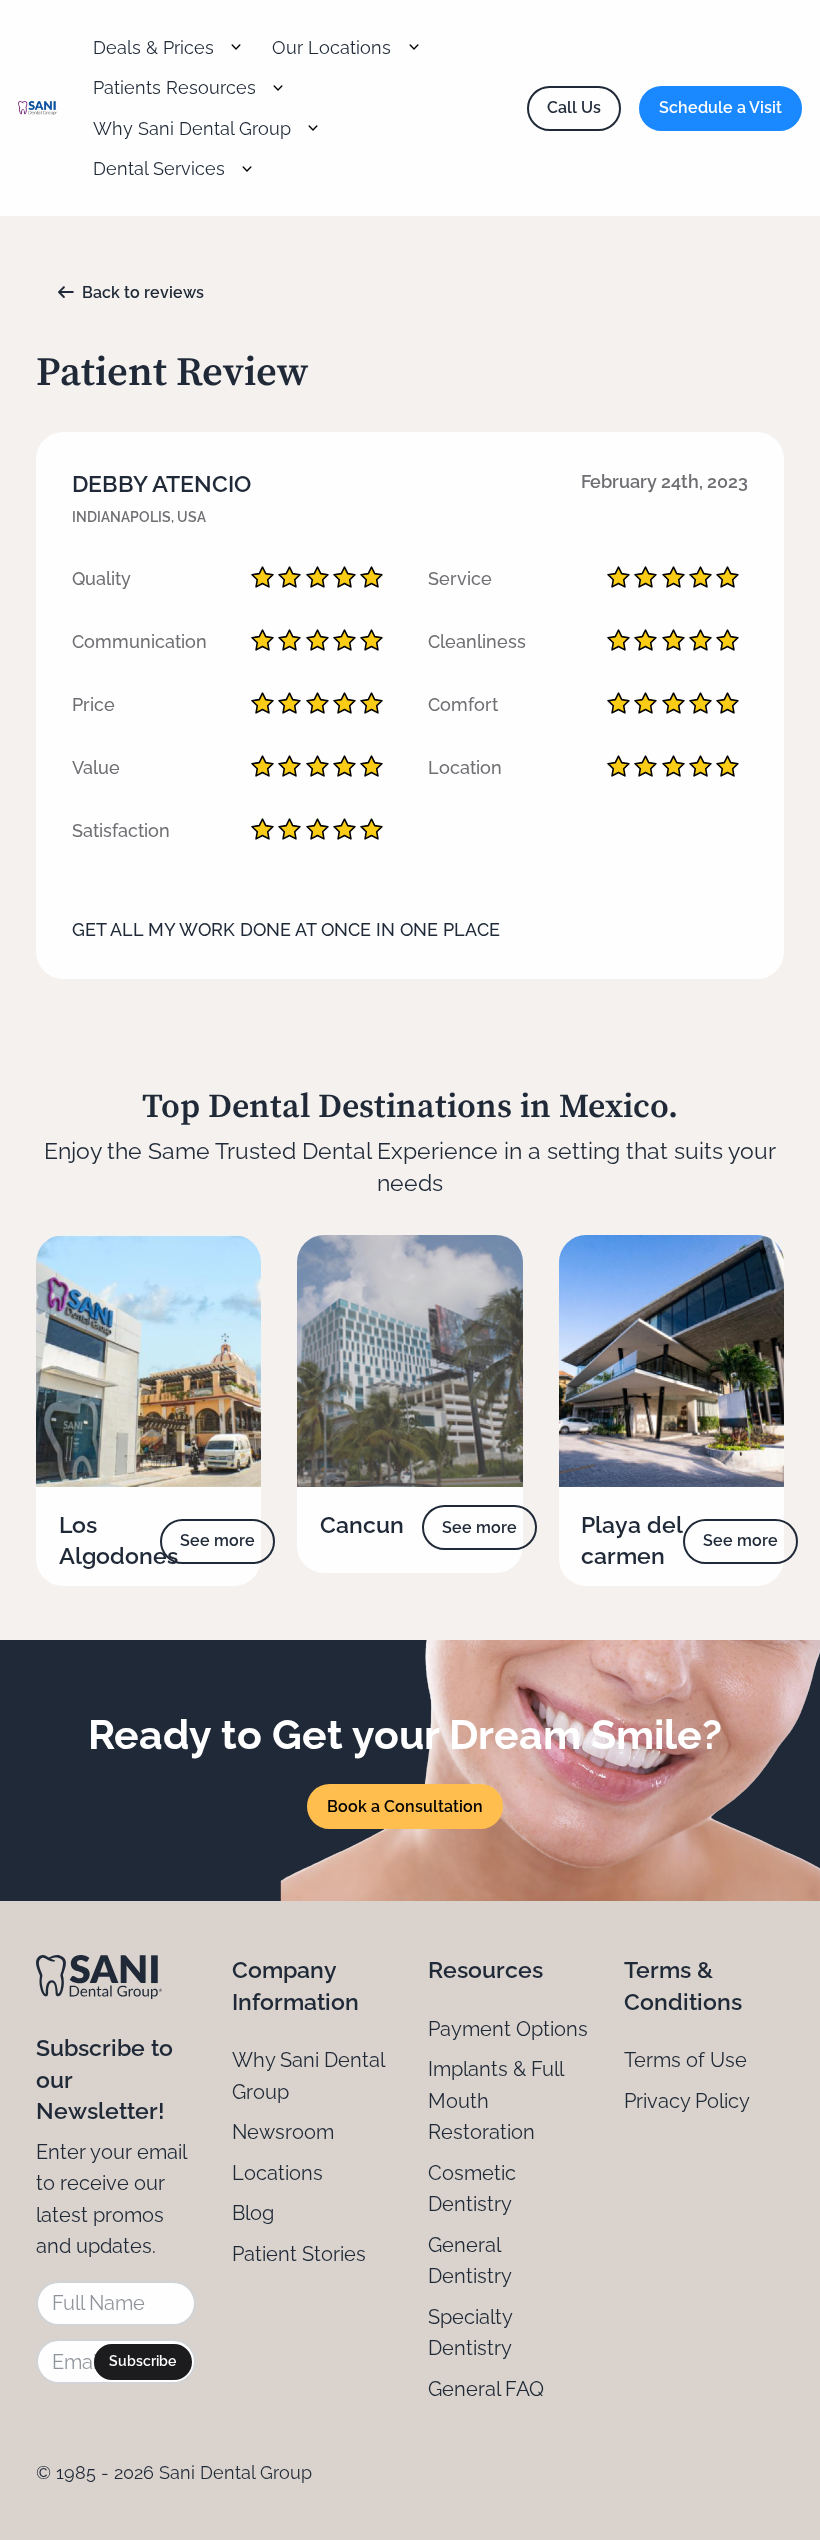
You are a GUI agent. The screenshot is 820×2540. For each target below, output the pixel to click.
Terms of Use (685, 2060)
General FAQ (486, 2389)
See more (217, 1540)
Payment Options (508, 2029)
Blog (253, 2213)
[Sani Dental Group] (37, 108)
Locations (277, 2173)
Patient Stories (299, 2254)
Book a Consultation (405, 1806)
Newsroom (283, 2132)
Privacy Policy (687, 2101)
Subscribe (142, 2361)
